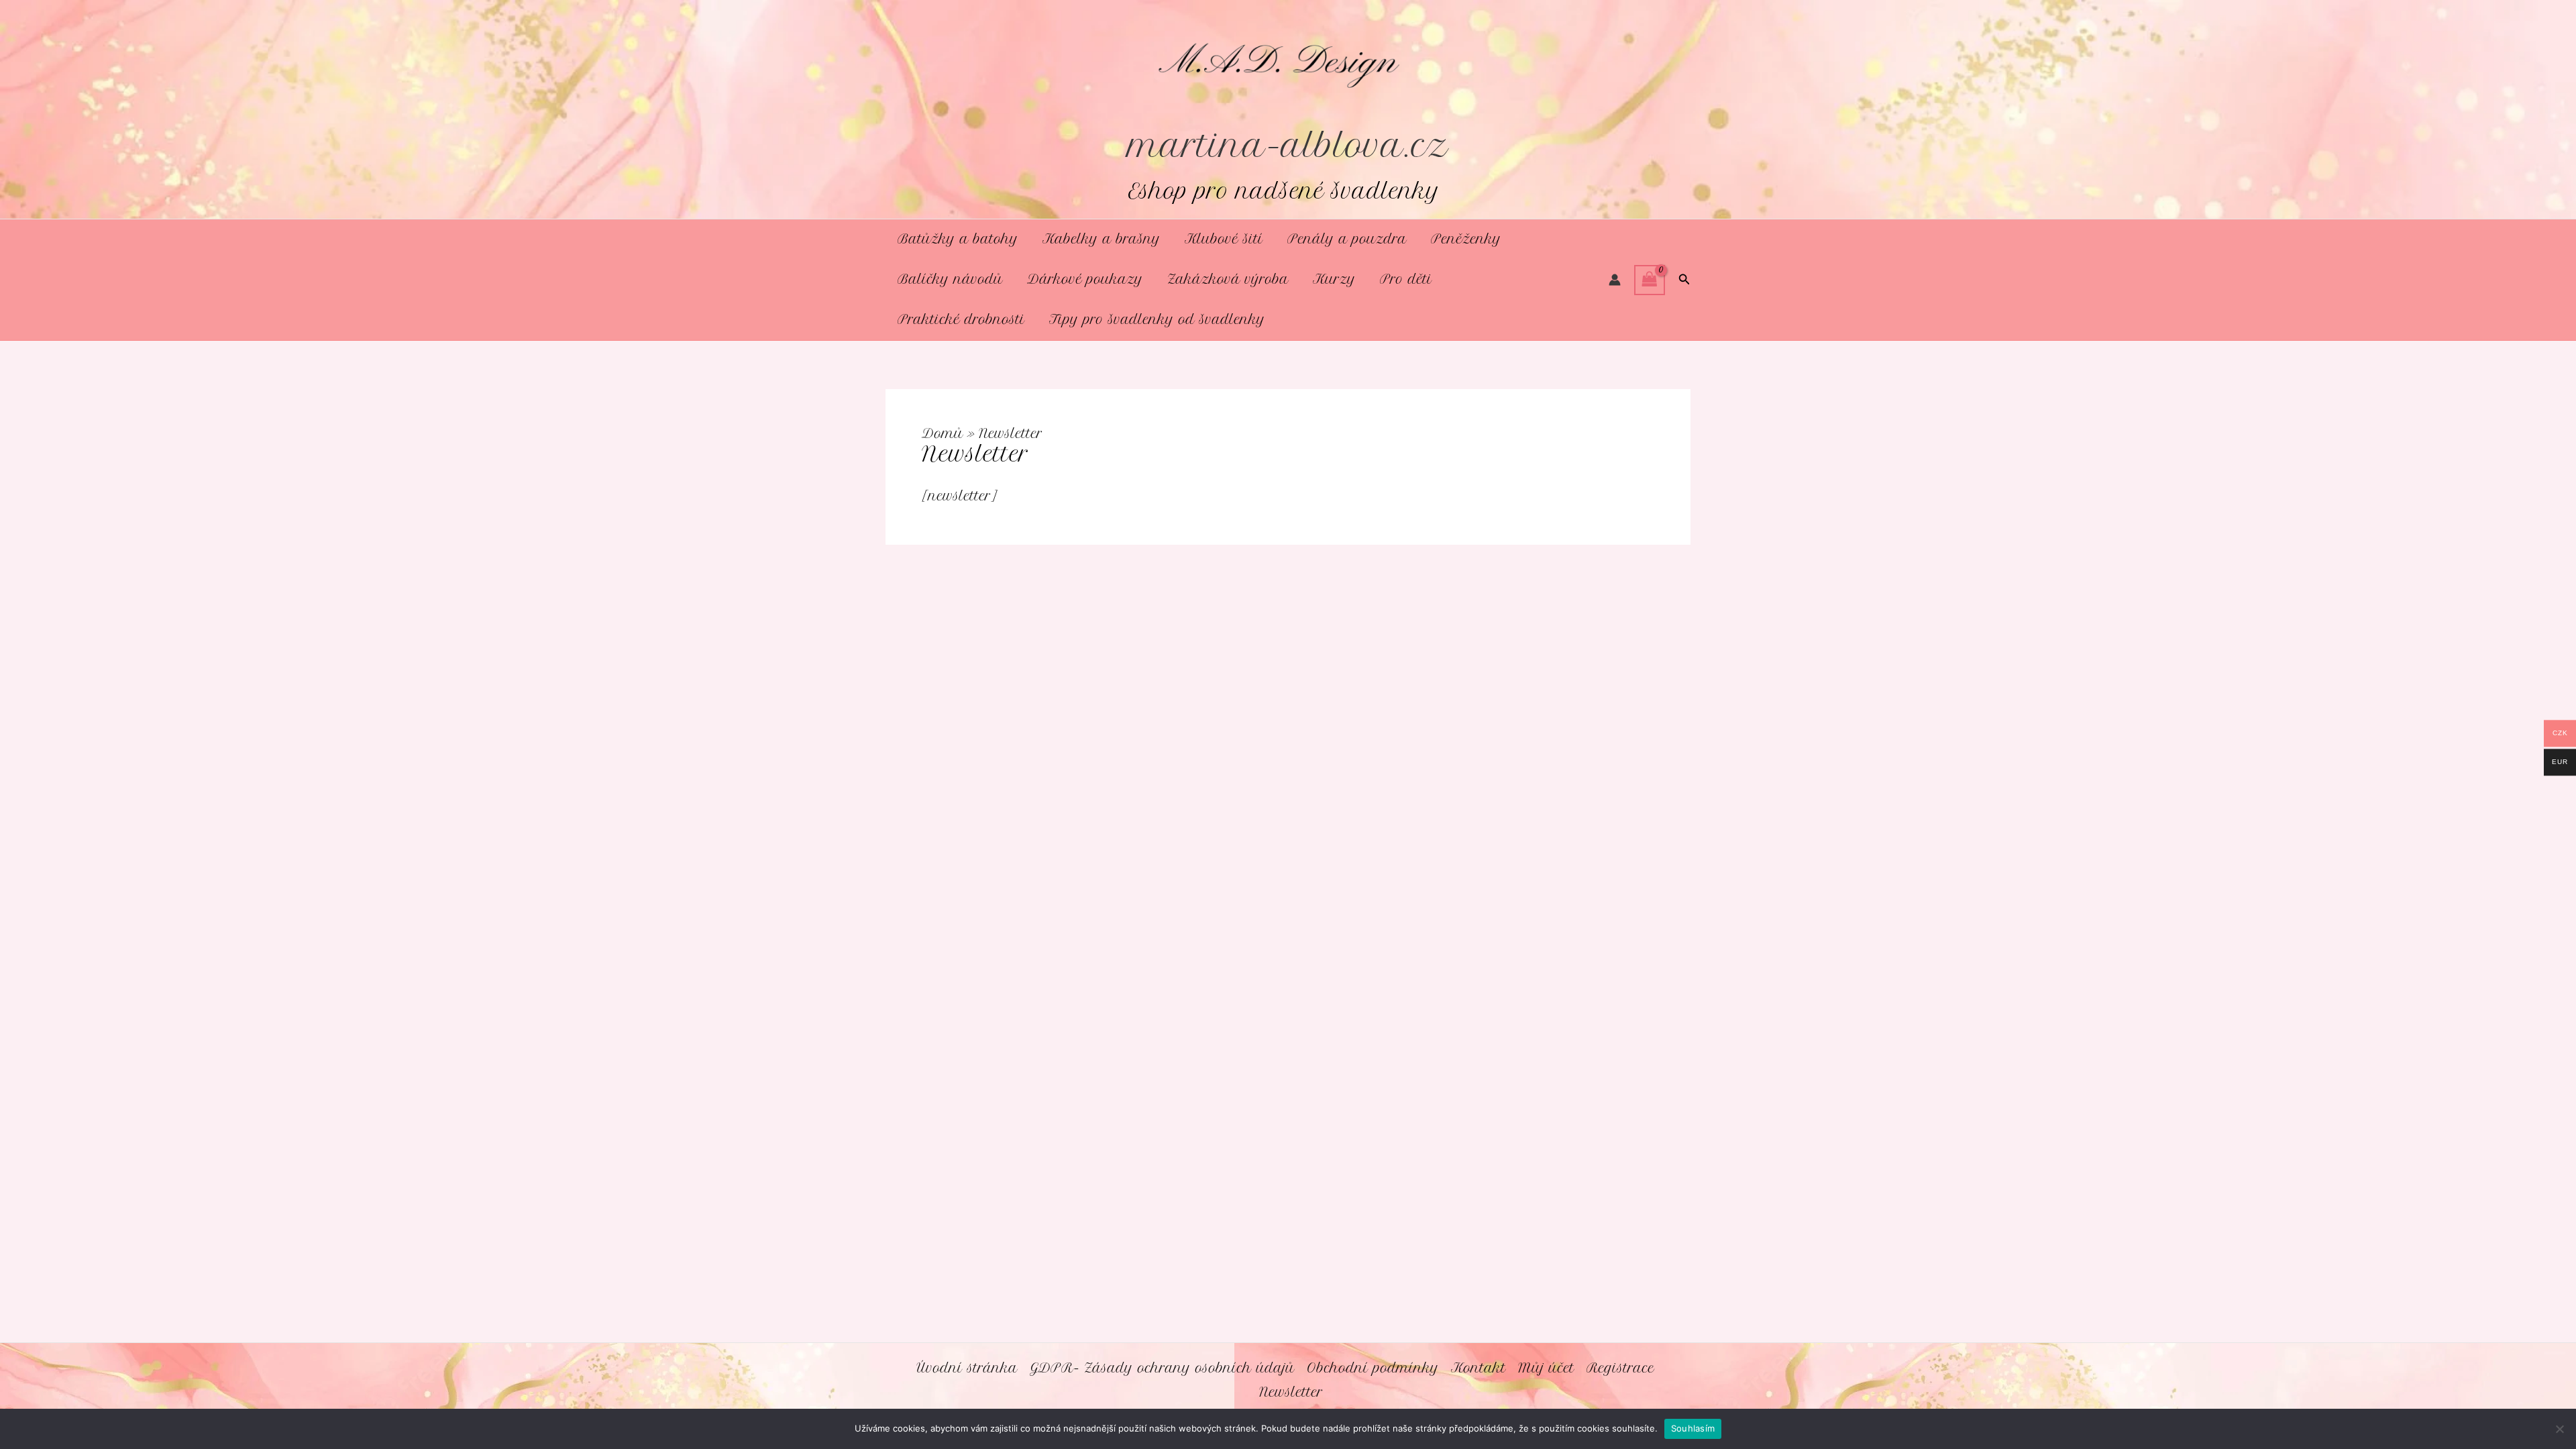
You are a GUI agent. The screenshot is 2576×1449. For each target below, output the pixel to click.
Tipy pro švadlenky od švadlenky (1157, 320)
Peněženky (1466, 239)
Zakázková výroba (1228, 279)
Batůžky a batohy (958, 239)
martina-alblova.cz (1288, 146)
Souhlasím (1693, 1428)
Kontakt (1479, 1368)
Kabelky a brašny (1102, 239)
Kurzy (1334, 279)
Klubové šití (1224, 239)
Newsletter (1291, 1392)
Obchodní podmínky (1373, 1368)
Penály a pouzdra (1347, 239)
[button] (1684, 280)
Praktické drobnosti (961, 320)
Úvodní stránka (967, 1368)
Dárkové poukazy (1085, 279)
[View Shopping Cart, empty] (1650, 280)
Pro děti (1406, 279)
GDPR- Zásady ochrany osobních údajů (1162, 1368)
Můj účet (1546, 1368)
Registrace (1620, 1368)
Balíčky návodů (950, 279)
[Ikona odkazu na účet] (1615, 280)
